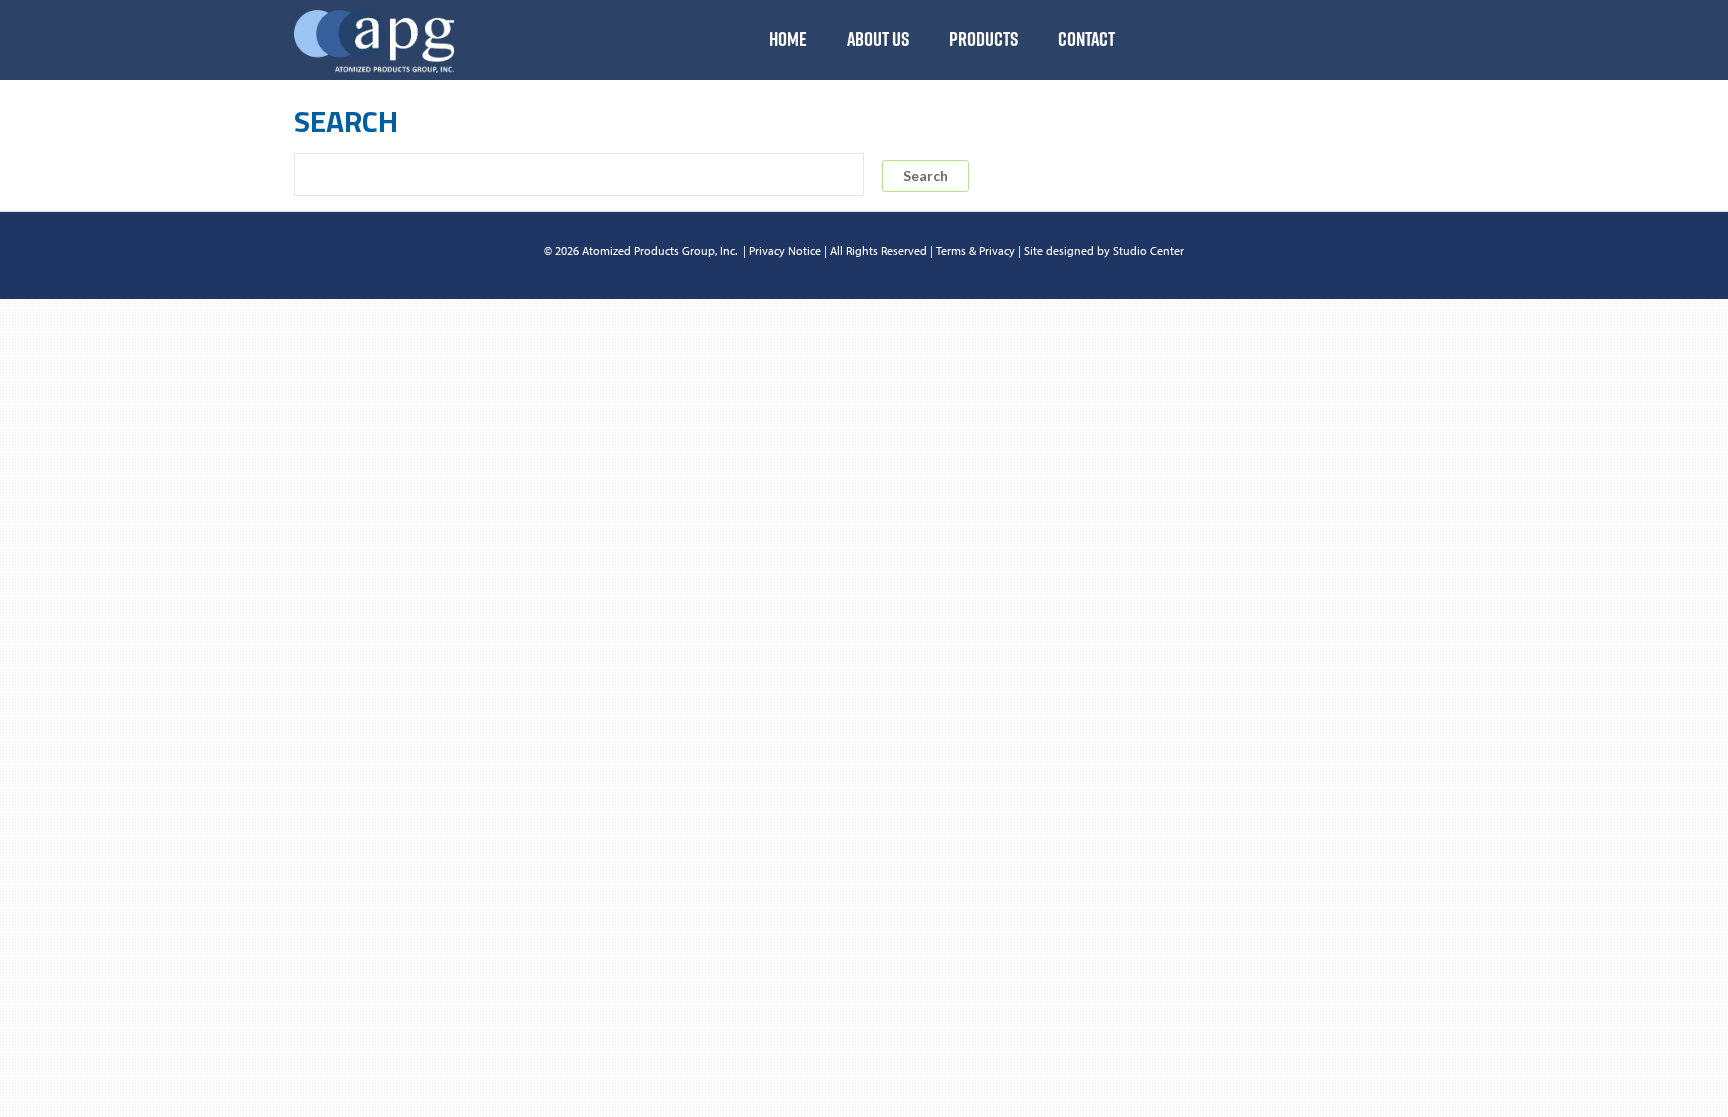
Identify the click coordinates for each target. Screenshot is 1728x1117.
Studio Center (1148, 250)
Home (788, 39)
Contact (1086, 39)
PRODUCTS (983, 39)
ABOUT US (878, 39)
